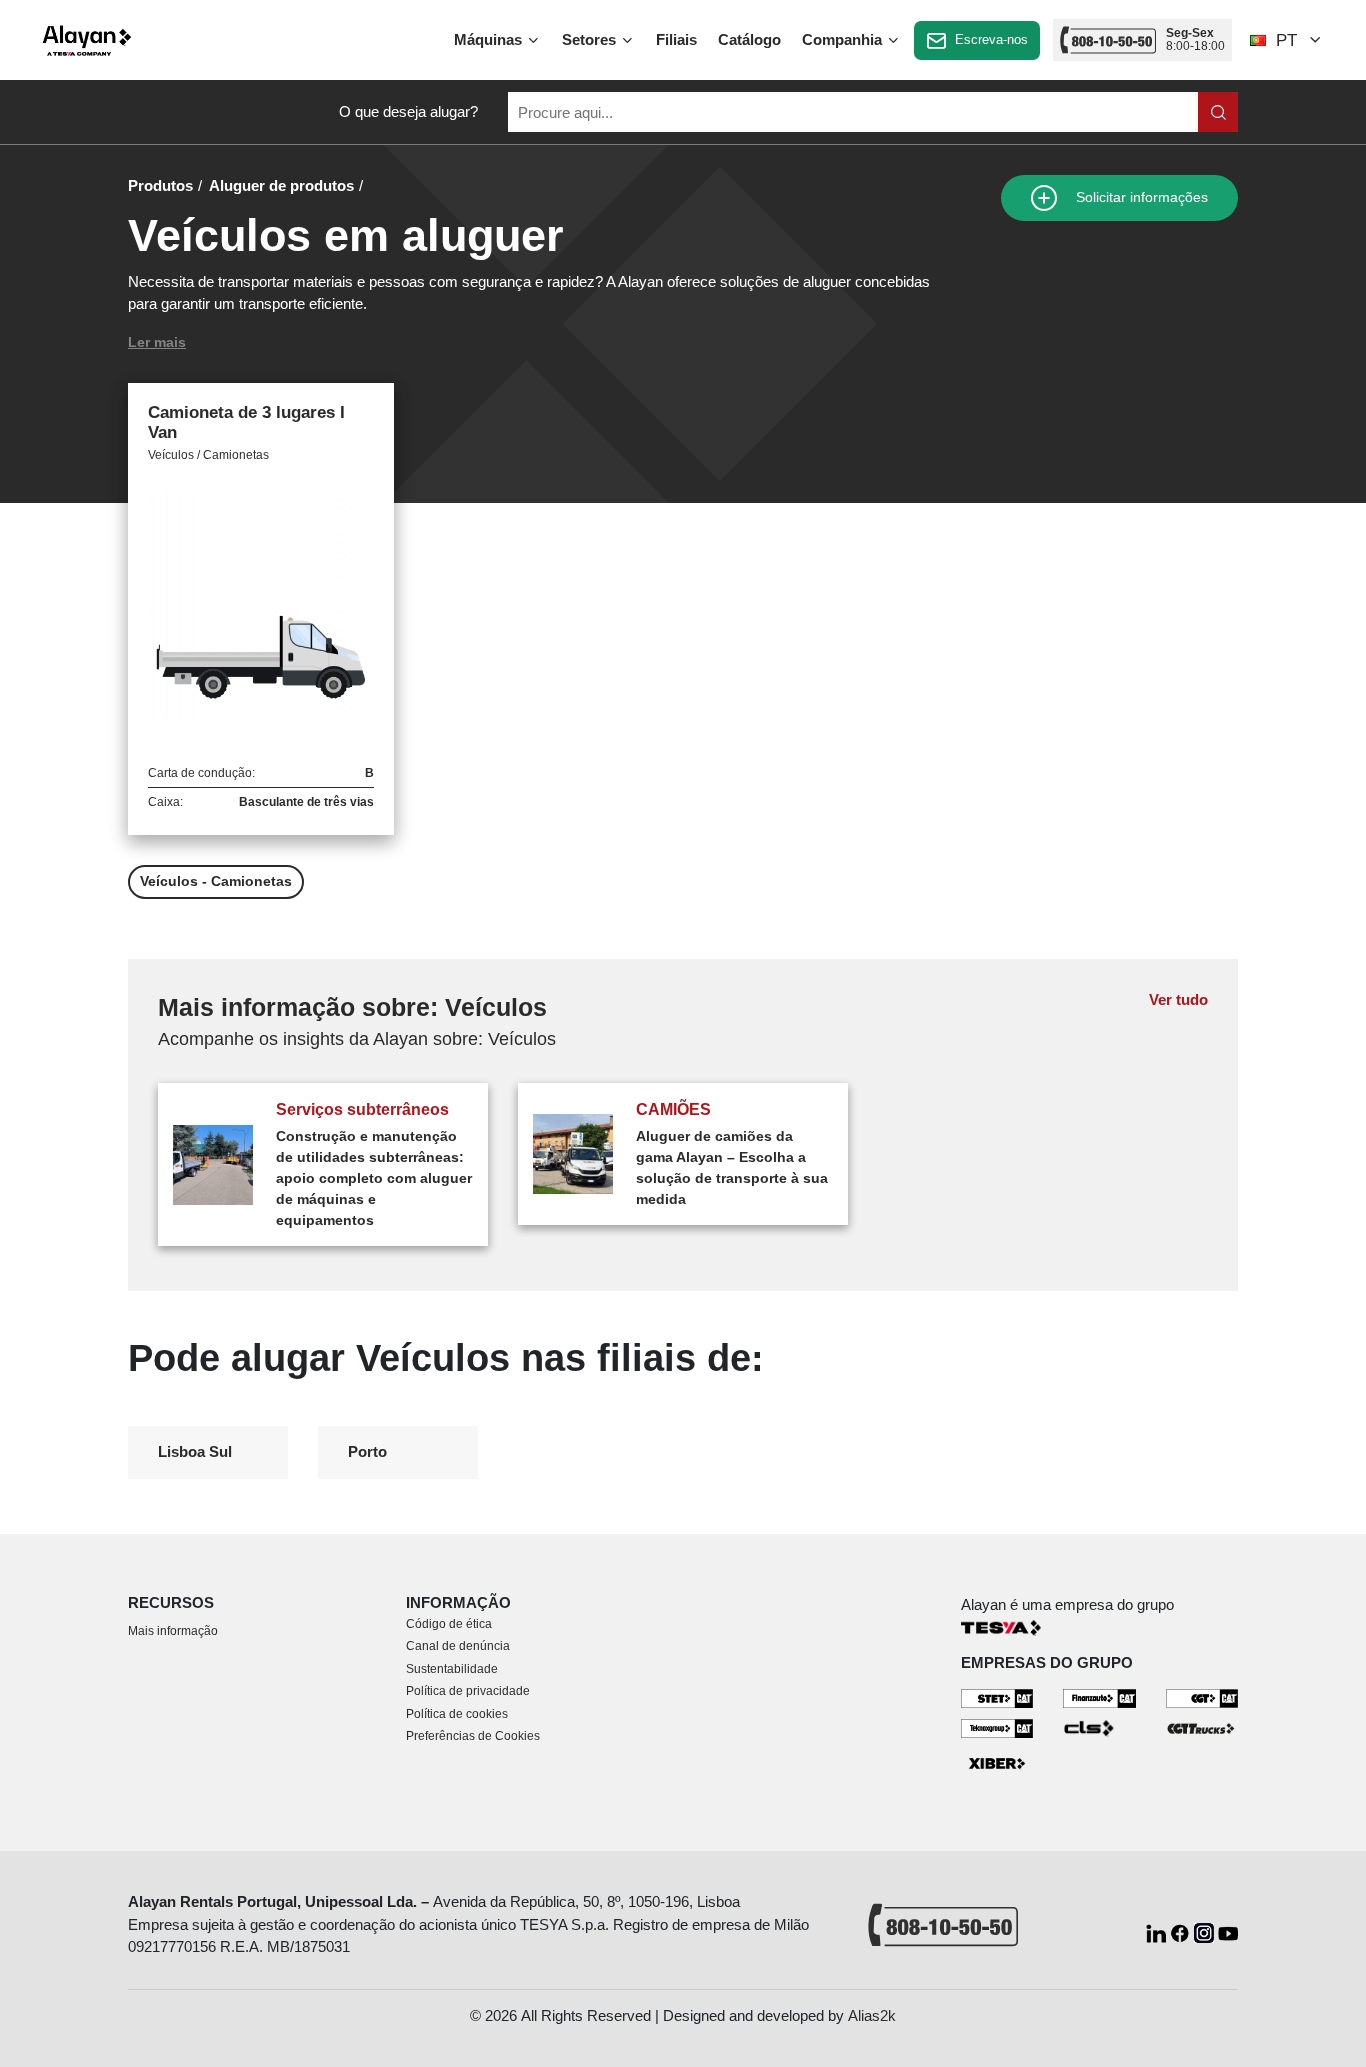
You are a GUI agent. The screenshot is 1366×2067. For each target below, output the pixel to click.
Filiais (676, 39)
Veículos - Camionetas (216, 881)
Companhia (844, 39)
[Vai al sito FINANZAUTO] (1099, 1697)
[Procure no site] (1218, 112)
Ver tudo (1178, 999)
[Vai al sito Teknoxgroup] (997, 1727)
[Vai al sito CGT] (1202, 1697)
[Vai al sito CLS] (1099, 1727)
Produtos (160, 185)
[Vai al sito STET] (997, 1697)
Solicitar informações (1140, 197)
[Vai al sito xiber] (997, 1763)
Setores (591, 39)
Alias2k (872, 2015)
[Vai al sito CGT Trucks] (1202, 1727)
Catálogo (749, 39)
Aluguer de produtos (281, 185)
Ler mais (157, 342)
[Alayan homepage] (87, 40)
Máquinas (490, 39)
